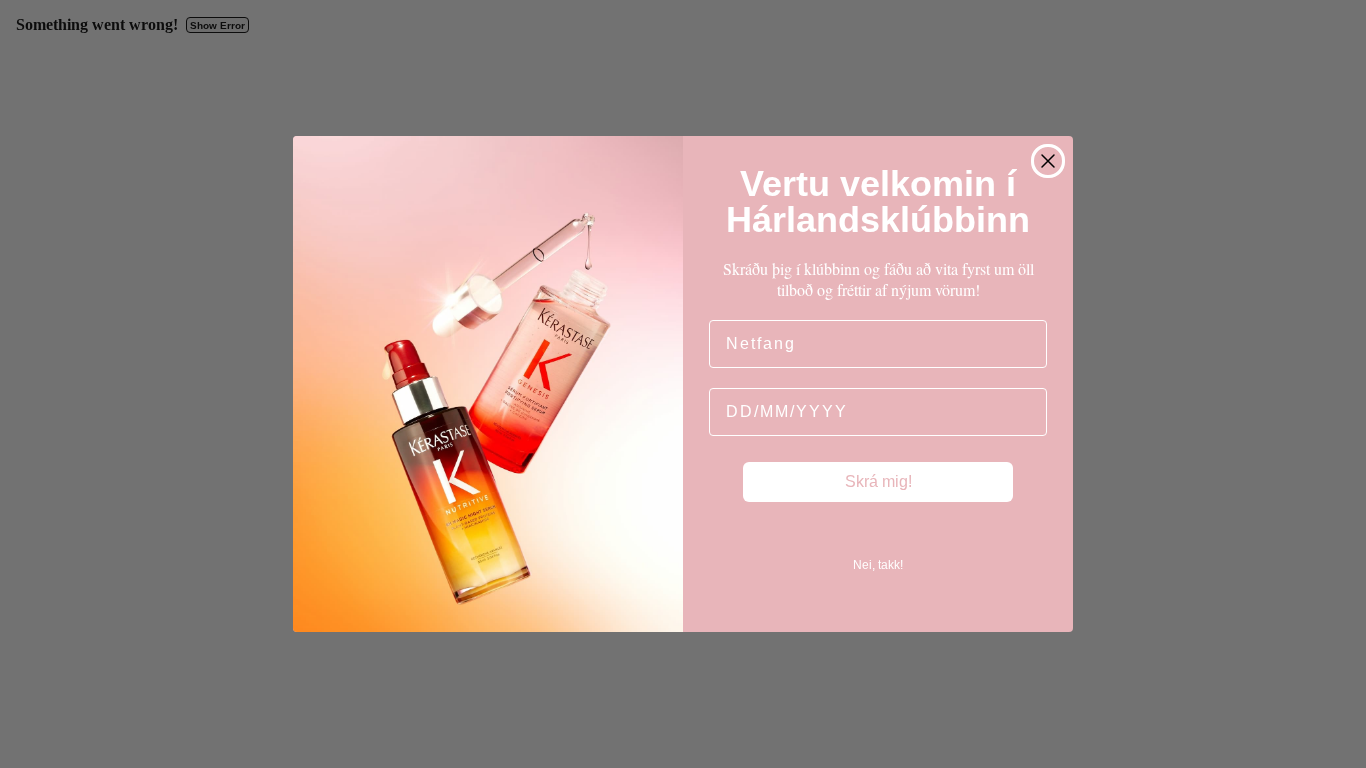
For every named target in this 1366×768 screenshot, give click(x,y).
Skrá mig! (878, 481)
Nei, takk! (878, 565)
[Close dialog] (1048, 161)
